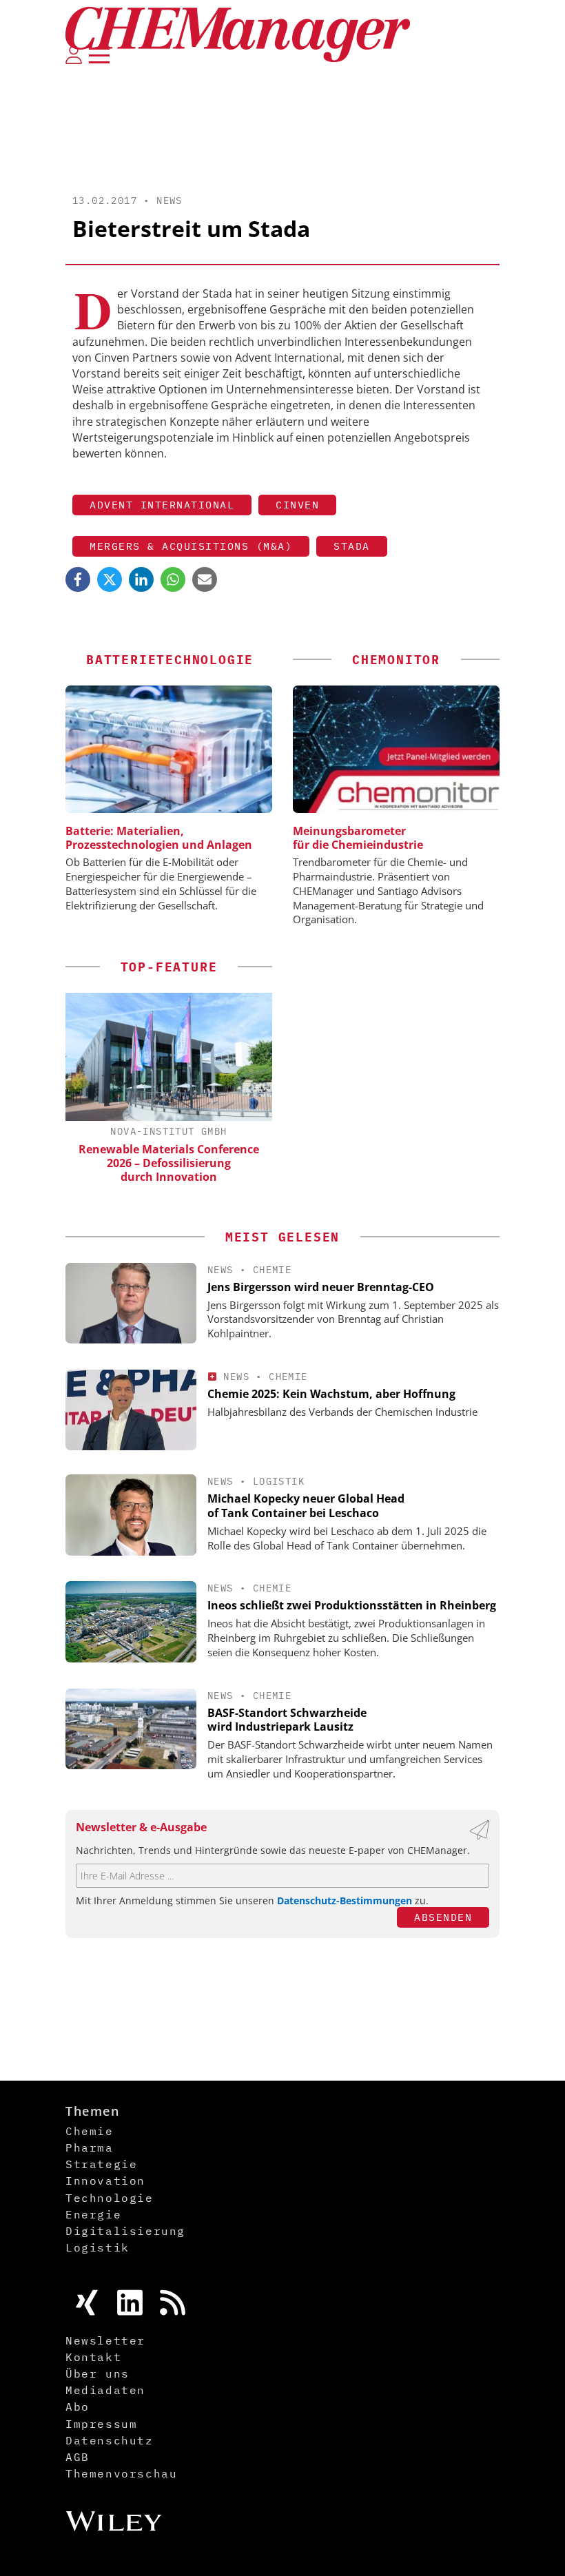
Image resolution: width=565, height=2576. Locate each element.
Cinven (297, 505)
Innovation (105, 2181)
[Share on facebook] (78, 579)
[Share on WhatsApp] (173, 579)
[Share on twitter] (110, 579)
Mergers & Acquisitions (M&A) (191, 546)
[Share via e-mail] (205, 579)
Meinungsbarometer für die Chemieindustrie (358, 838)
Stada (352, 546)
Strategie (101, 2164)
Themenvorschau (121, 2473)
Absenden (443, 1917)
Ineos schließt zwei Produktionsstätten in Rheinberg (352, 1605)
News (169, 200)
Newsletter (105, 2340)
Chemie (272, 1270)
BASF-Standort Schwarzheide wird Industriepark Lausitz (287, 1720)
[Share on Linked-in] (141, 579)
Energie (93, 2214)
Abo (78, 2407)
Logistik (279, 1481)
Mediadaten (105, 2390)
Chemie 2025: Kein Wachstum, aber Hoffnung (331, 1394)
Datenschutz (110, 2440)
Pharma (90, 2147)
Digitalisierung (125, 2231)
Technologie (110, 2198)
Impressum (101, 2424)
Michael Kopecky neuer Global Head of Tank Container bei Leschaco (306, 1506)
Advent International (162, 505)
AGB (78, 2457)
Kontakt (93, 2357)
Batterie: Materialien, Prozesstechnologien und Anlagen (159, 838)
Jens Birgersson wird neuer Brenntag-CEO (321, 1287)
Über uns (97, 2373)
